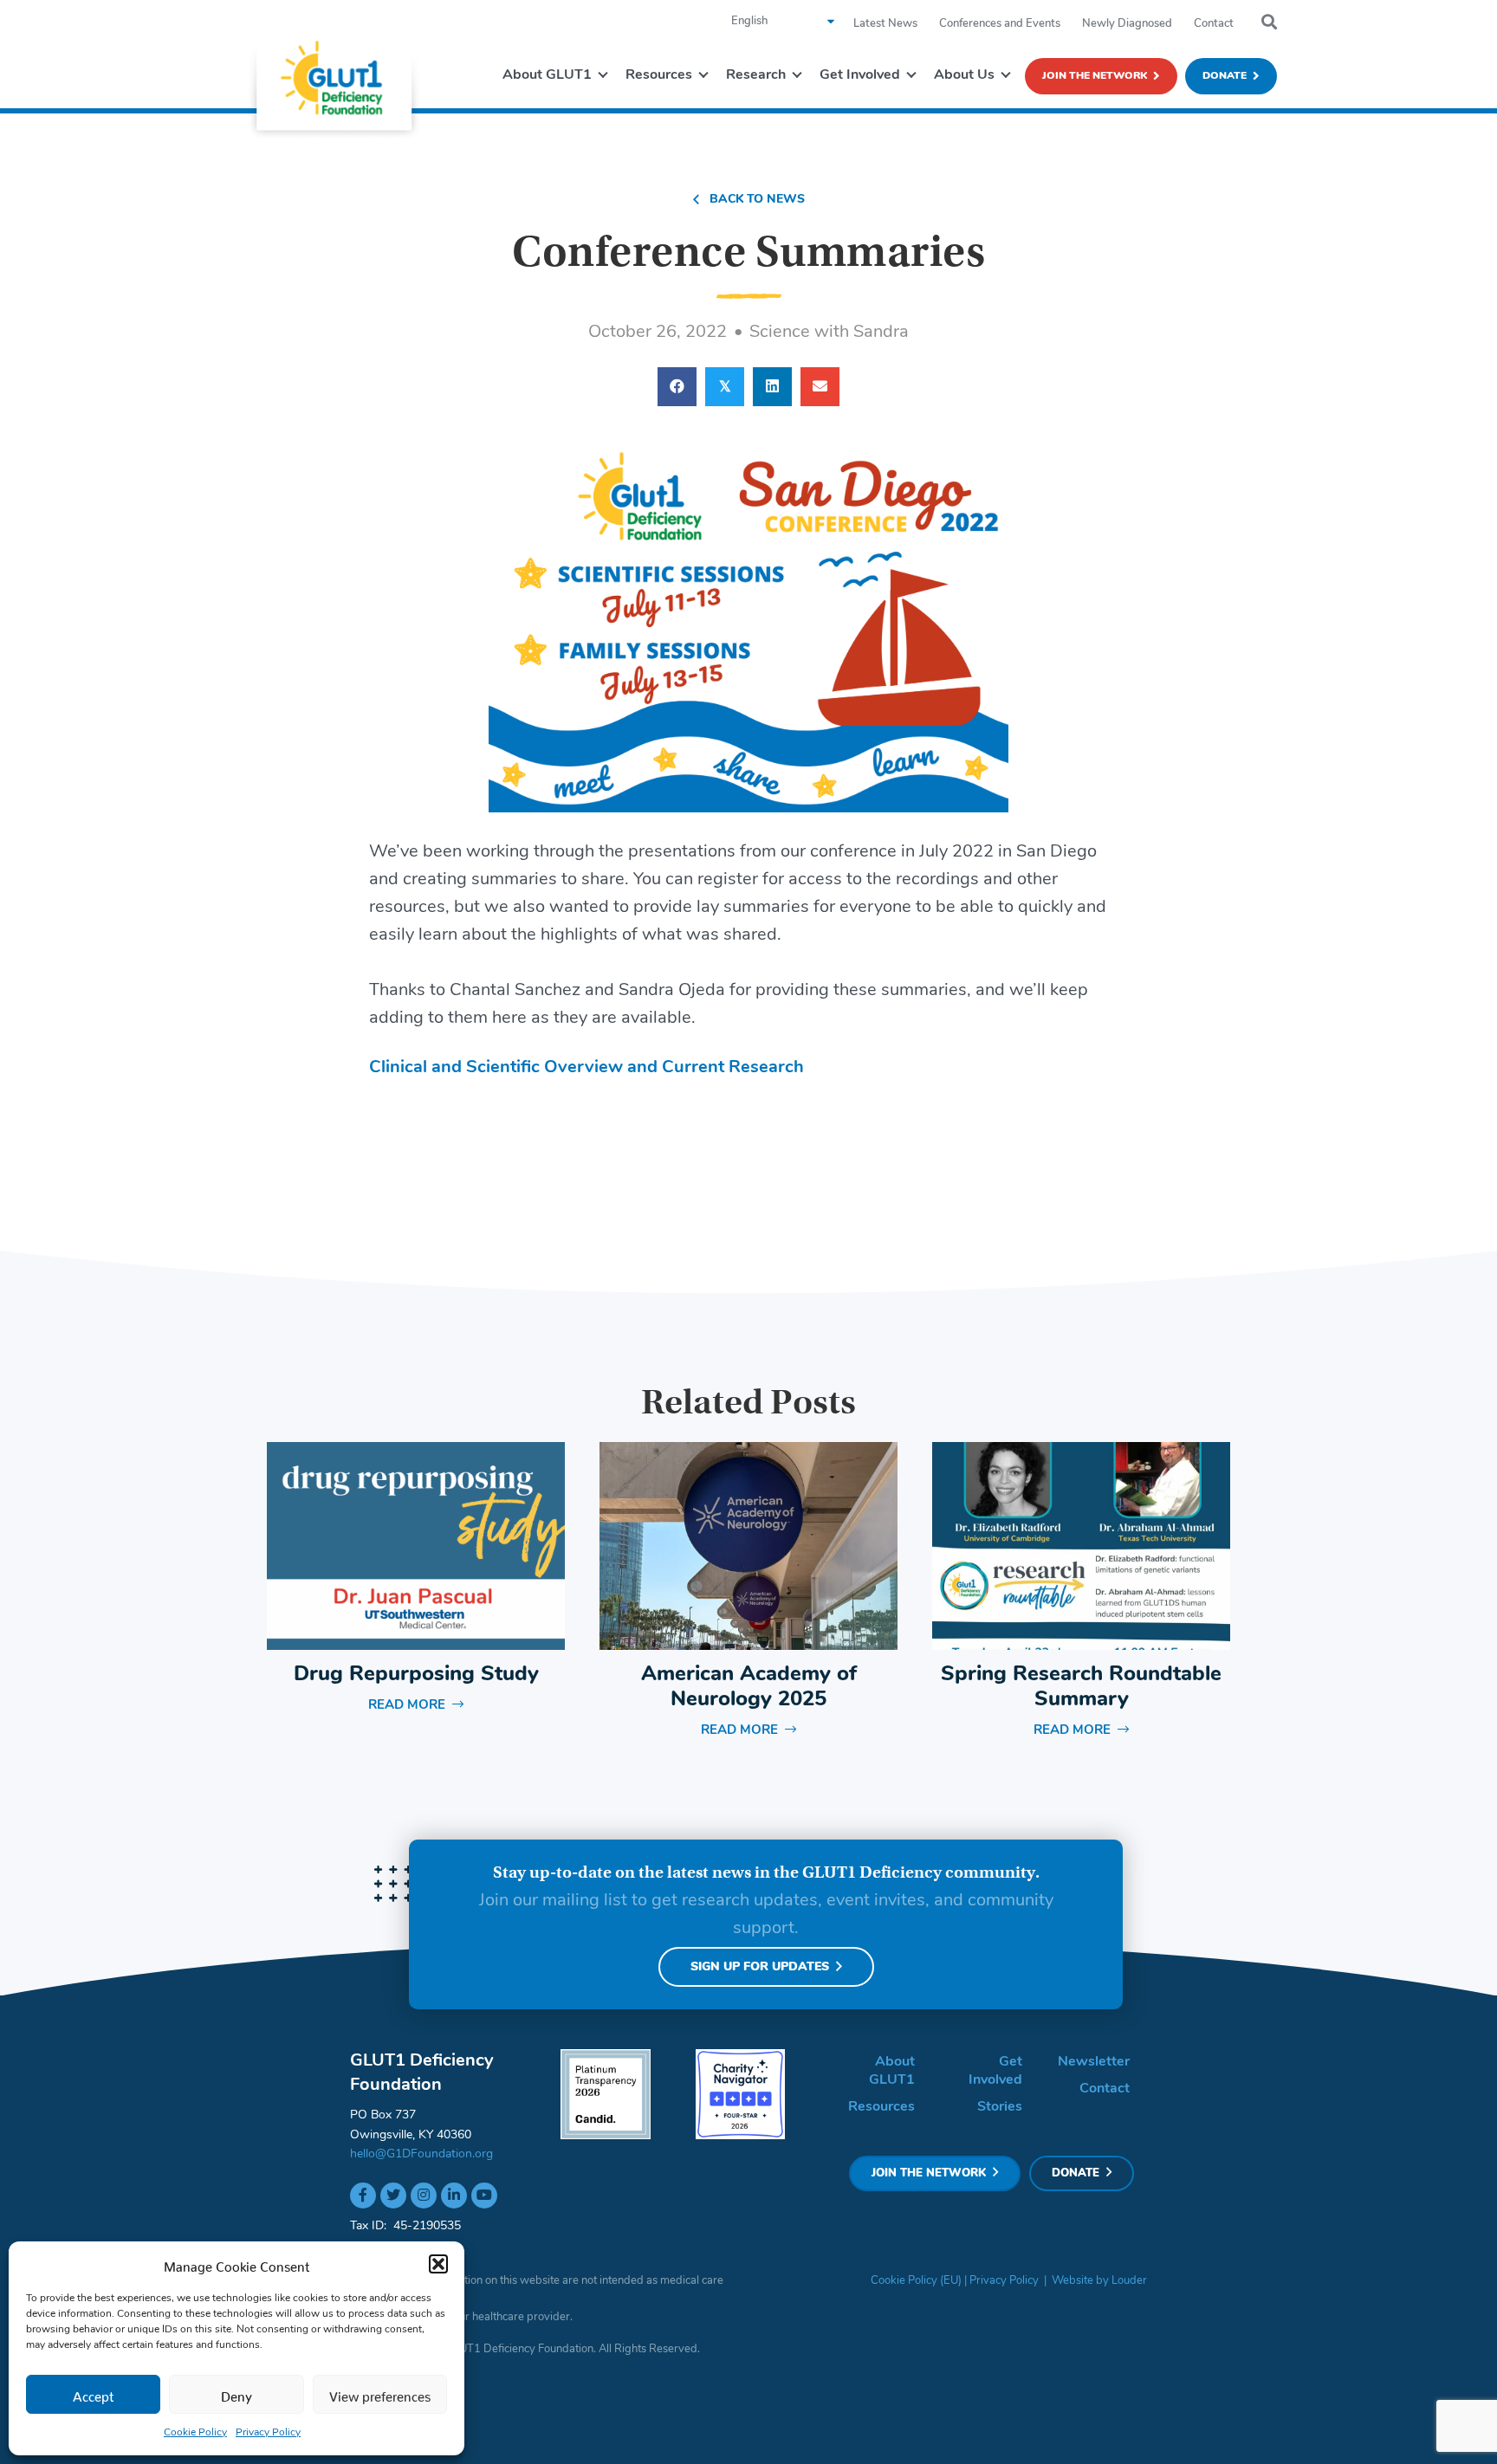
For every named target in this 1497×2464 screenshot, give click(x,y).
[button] (438, 2264)
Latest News (885, 24)
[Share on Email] (820, 387)
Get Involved (995, 2071)
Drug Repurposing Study (416, 1675)
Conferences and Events (1000, 24)
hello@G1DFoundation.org (421, 2154)
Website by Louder (1099, 2281)
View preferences (380, 2393)
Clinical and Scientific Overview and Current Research (586, 1068)
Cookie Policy (195, 2433)
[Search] (1269, 23)
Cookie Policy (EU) (916, 2281)
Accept (94, 2393)
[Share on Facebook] (677, 387)
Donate (1225, 76)
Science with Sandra (829, 333)
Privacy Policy (268, 2433)
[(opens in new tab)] (606, 2094)
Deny (237, 2393)
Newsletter (1094, 2062)
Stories (1000, 2107)
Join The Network (1095, 76)
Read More (416, 1706)
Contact (1214, 24)
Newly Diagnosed (1127, 24)
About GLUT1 (892, 2071)
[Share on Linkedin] (772, 387)
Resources (881, 2107)
